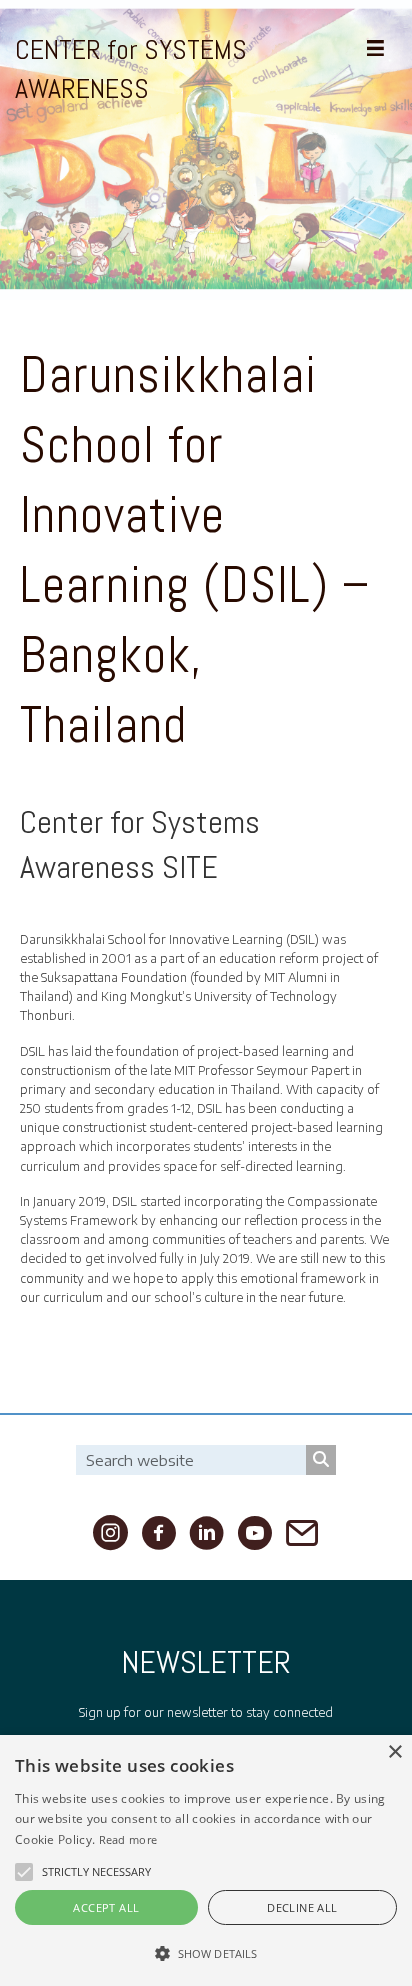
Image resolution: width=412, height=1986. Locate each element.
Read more (128, 1839)
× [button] (394, 1752)
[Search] (321, 1460)
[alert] (206, 1860)
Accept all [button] (106, 1907)
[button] (24, 1872)
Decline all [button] (302, 1907)
